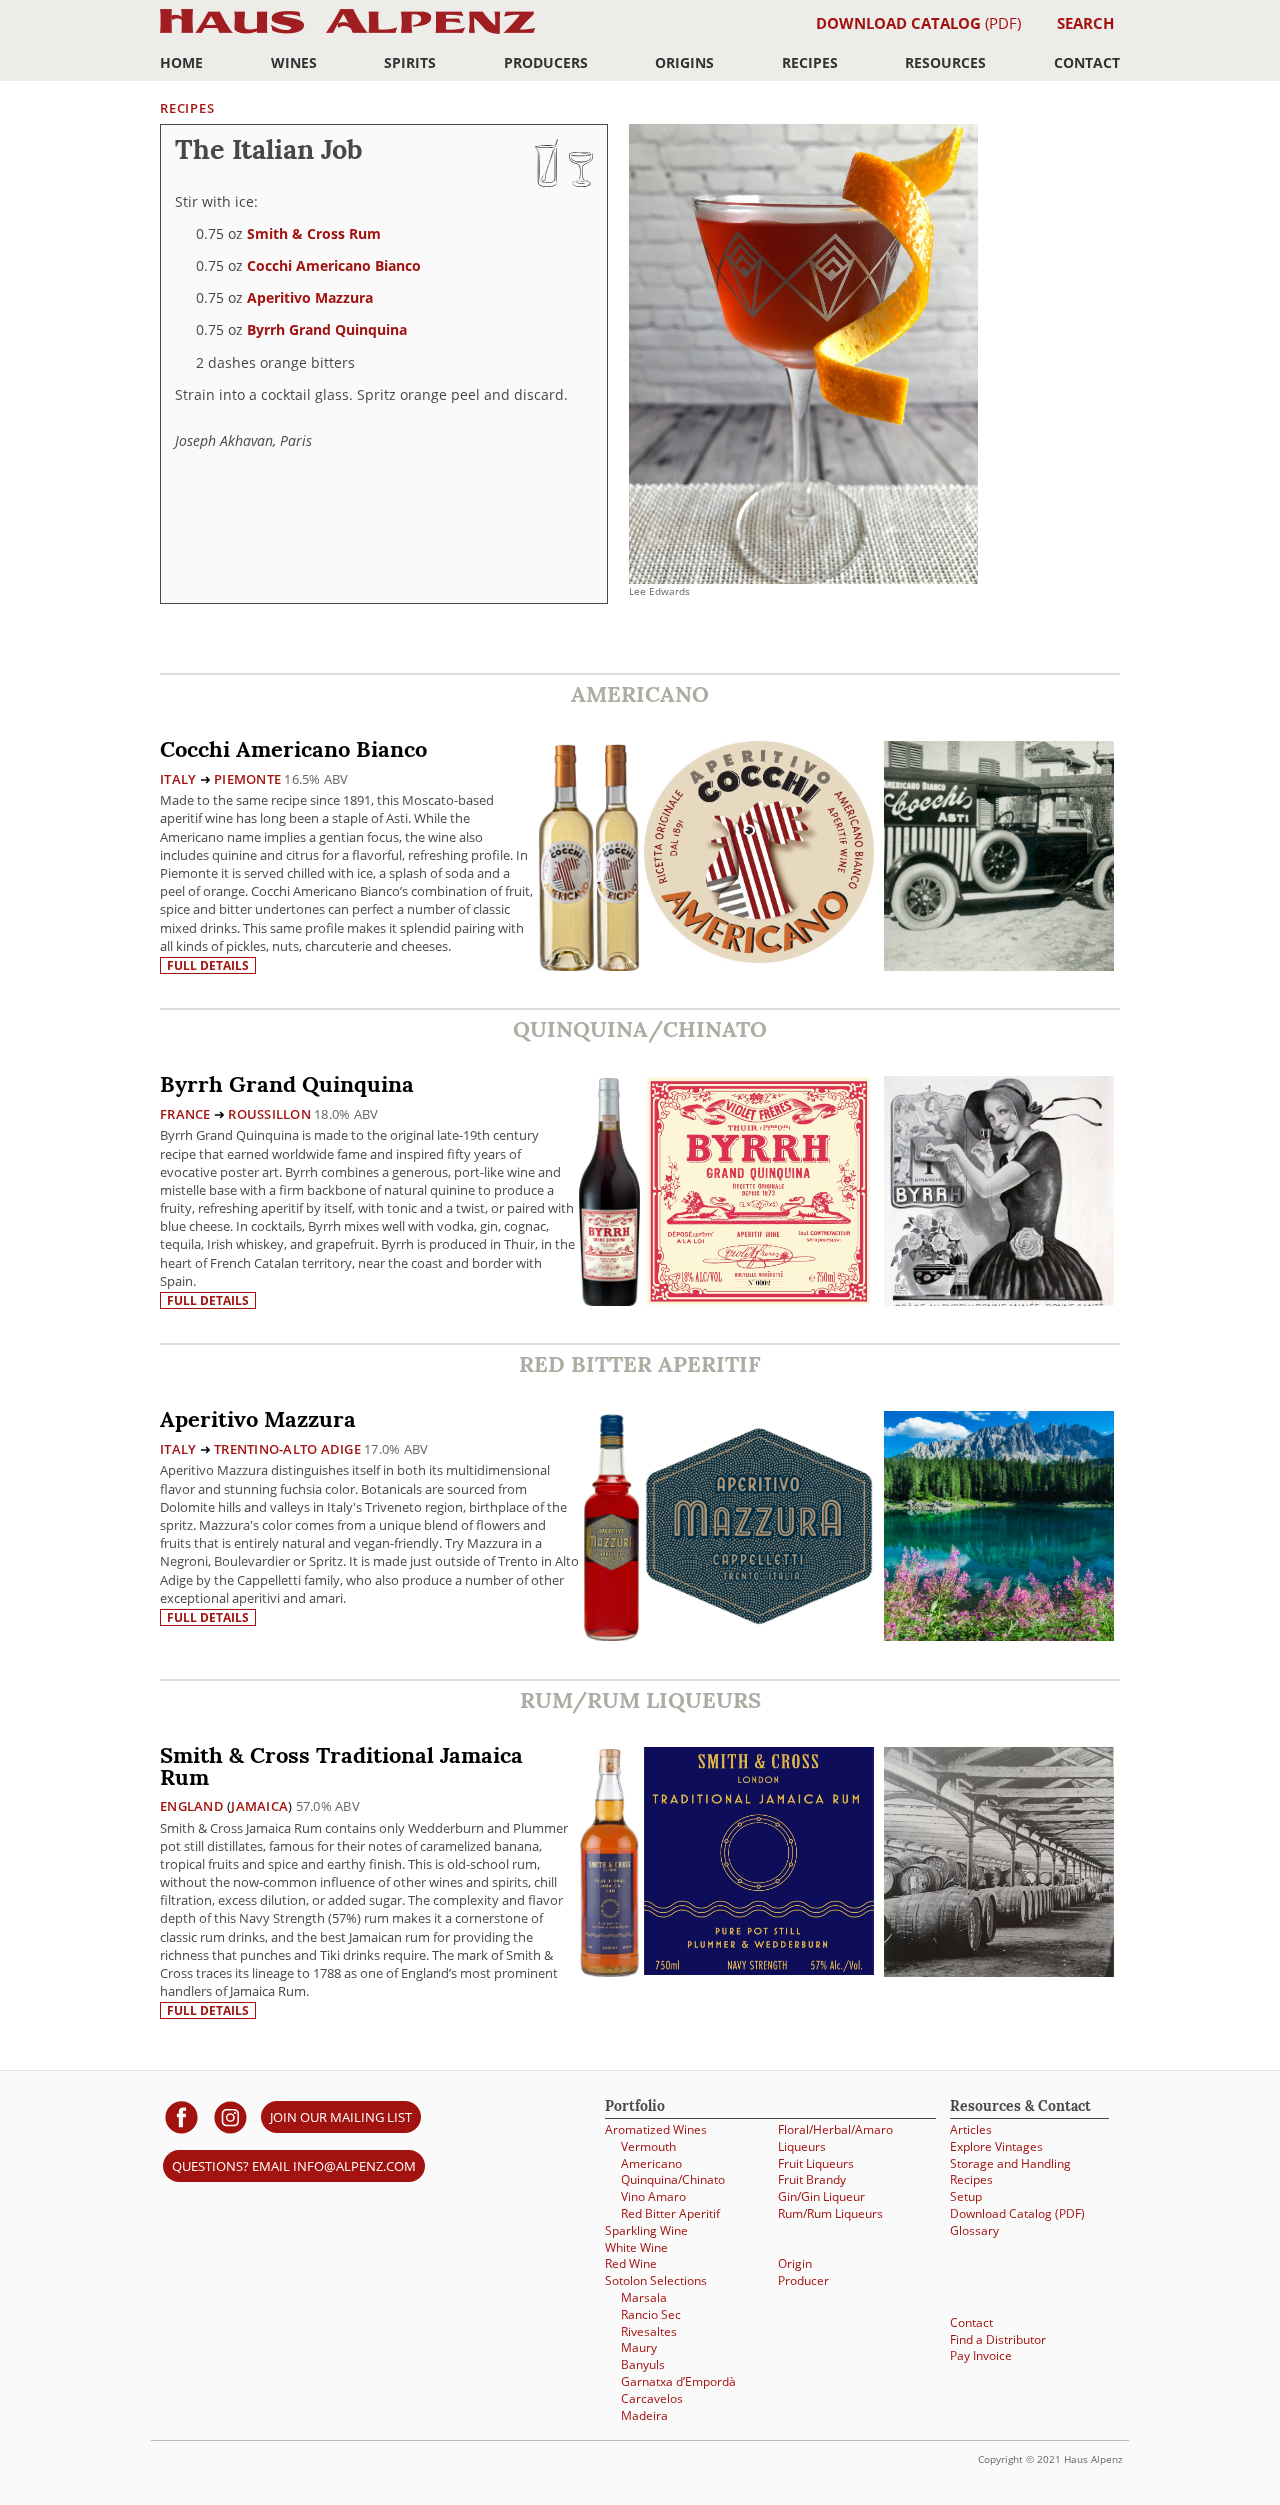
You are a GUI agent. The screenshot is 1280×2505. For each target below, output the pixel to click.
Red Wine (631, 2263)
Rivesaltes (649, 2331)
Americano (651, 2163)
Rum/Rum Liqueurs (830, 2213)
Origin (795, 2263)
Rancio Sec (651, 2314)
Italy (178, 779)
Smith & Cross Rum (314, 233)
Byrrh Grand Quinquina (327, 329)
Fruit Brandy (812, 2179)
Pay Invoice (981, 2355)
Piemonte (247, 779)
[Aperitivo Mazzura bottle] (611, 1525)
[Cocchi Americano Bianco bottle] (589, 855)
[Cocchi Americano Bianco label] (759, 854)
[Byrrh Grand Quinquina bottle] (609, 1190)
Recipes (810, 62)
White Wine (636, 2247)
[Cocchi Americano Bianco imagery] (999, 965)
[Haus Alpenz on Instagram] (230, 2116)
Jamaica (259, 1806)
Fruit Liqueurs (816, 2163)
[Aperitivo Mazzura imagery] (999, 1635)
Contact (1087, 62)
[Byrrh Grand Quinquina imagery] (999, 1300)
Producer (803, 2280)
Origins (684, 62)
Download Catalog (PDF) (1017, 2213)
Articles (971, 2129)
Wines (294, 62)
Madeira (644, 2415)
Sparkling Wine (646, 2230)
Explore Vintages (996, 2146)
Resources (945, 62)
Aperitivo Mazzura (310, 297)
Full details (208, 965)
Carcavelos (652, 2398)
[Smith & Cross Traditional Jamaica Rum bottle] (609, 1861)
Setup (966, 2196)
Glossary (974, 2230)
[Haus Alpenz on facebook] (181, 2116)
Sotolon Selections (656, 2280)
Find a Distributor (998, 2339)
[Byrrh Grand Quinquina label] (759, 1193)
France (185, 1114)
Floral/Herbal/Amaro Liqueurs (835, 2138)
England (192, 1806)
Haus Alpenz (347, 32)
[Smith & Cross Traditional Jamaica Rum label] (759, 1863)
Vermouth (648, 2146)
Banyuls (643, 2364)
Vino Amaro (653, 2196)
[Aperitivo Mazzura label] (759, 1528)
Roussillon (269, 1114)
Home (181, 62)
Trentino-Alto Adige (287, 1449)
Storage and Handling (1010, 2163)
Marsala (644, 2297)
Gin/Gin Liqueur (821, 2196)
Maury (639, 2347)
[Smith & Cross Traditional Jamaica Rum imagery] (999, 1971)
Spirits (410, 62)
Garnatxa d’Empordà (678, 2381)
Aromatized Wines (656, 2129)
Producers (546, 62)
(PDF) (918, 23)
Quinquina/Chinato (673, 2179)
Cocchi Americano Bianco (334, 265)
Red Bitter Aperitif (670, 2213)
